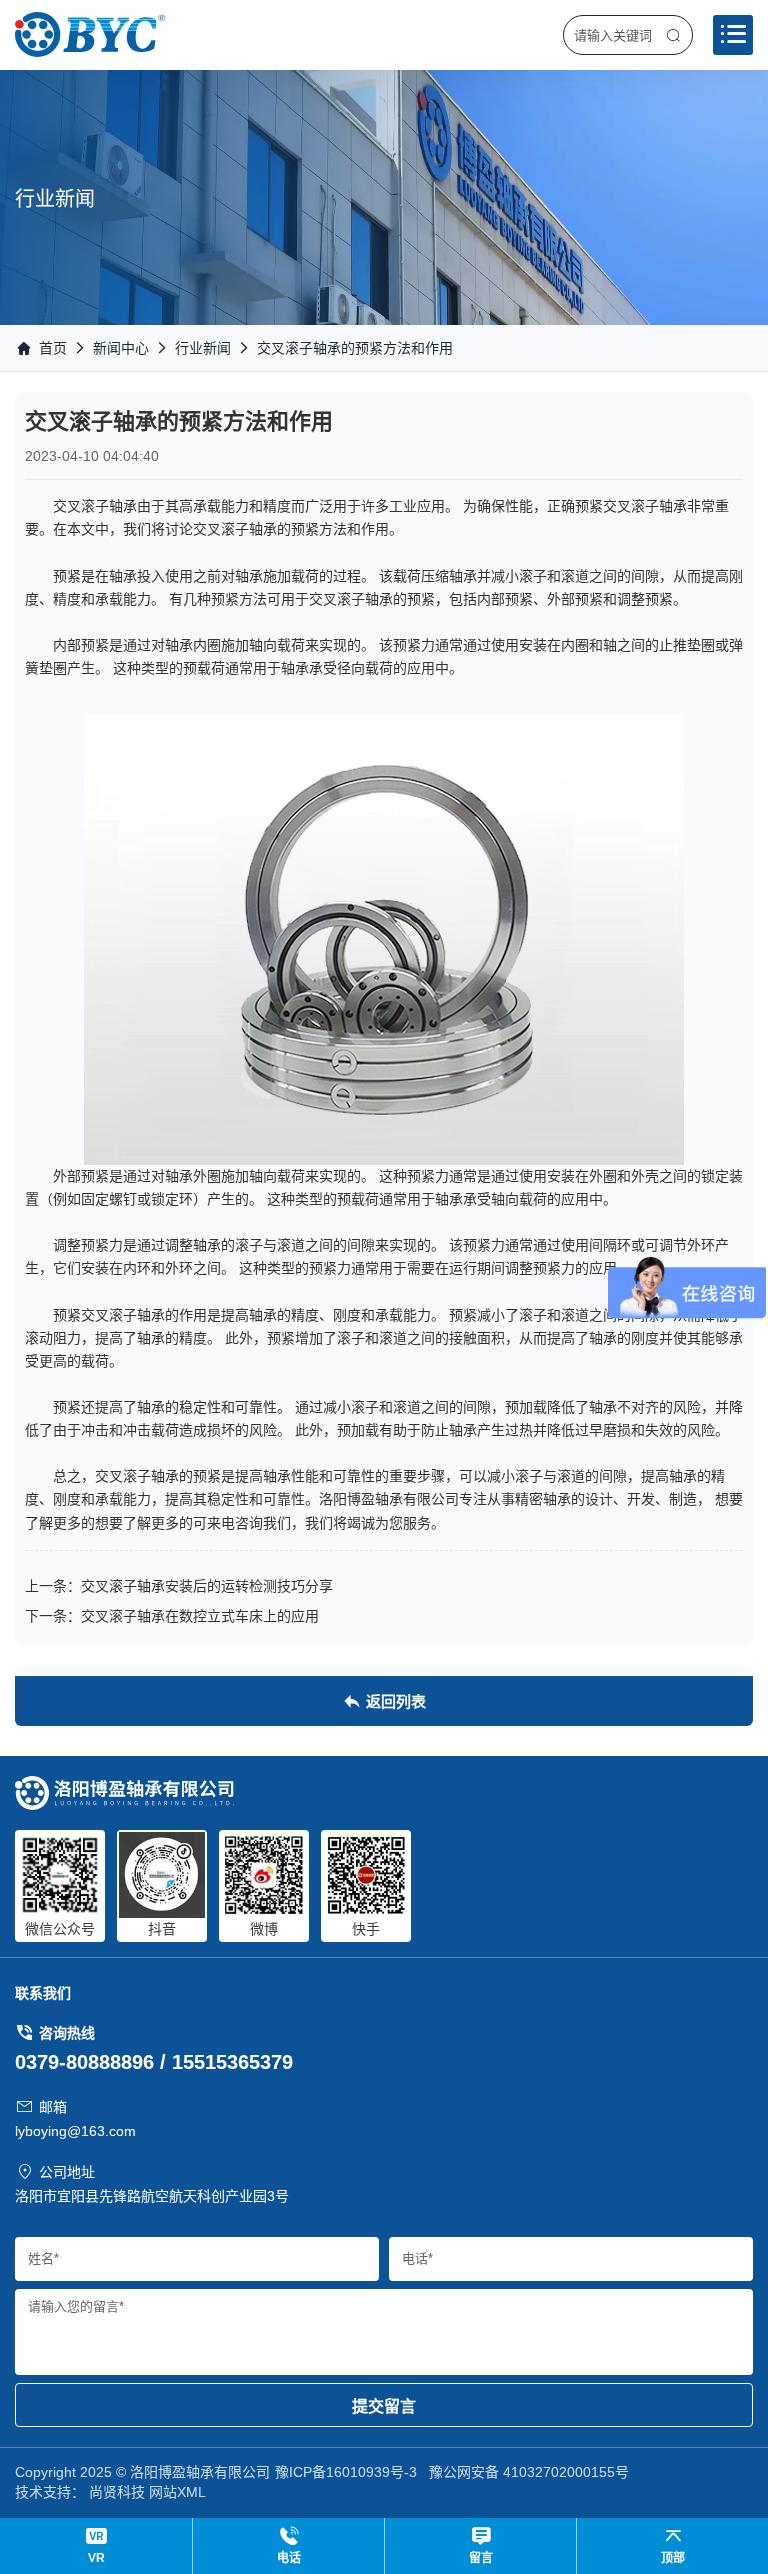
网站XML (177, 2492)
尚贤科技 (117, 2492)
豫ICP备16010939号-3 (346, 2472)
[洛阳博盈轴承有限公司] (90, 34)
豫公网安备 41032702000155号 (529, 2472)
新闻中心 (121, 348)
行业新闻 (203, 348)
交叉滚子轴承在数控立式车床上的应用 (200, 1616)
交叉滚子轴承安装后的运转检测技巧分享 (207, 1586)
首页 (53, 348)
